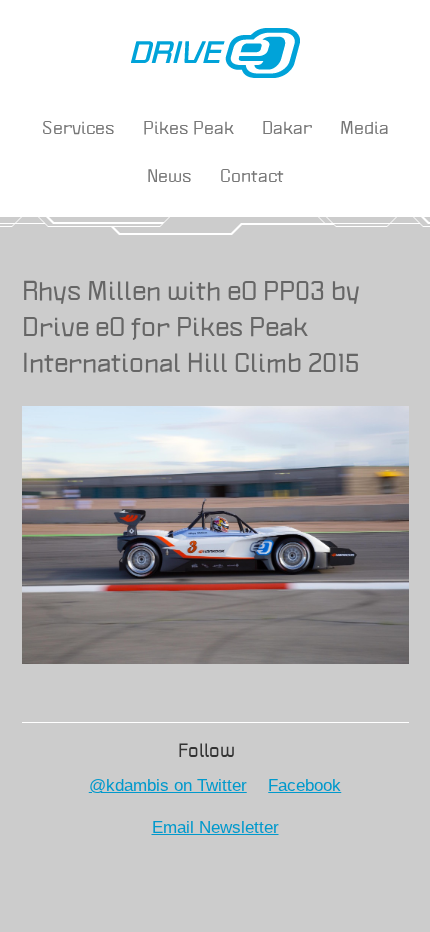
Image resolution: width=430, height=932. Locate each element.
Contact (252, 177)
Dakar (287, 129)
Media (364, 129)
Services (78, 129)
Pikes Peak (188, 129)
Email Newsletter (215, 827)
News (169, 177)
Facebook (304, 785)
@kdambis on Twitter (168, 785)
